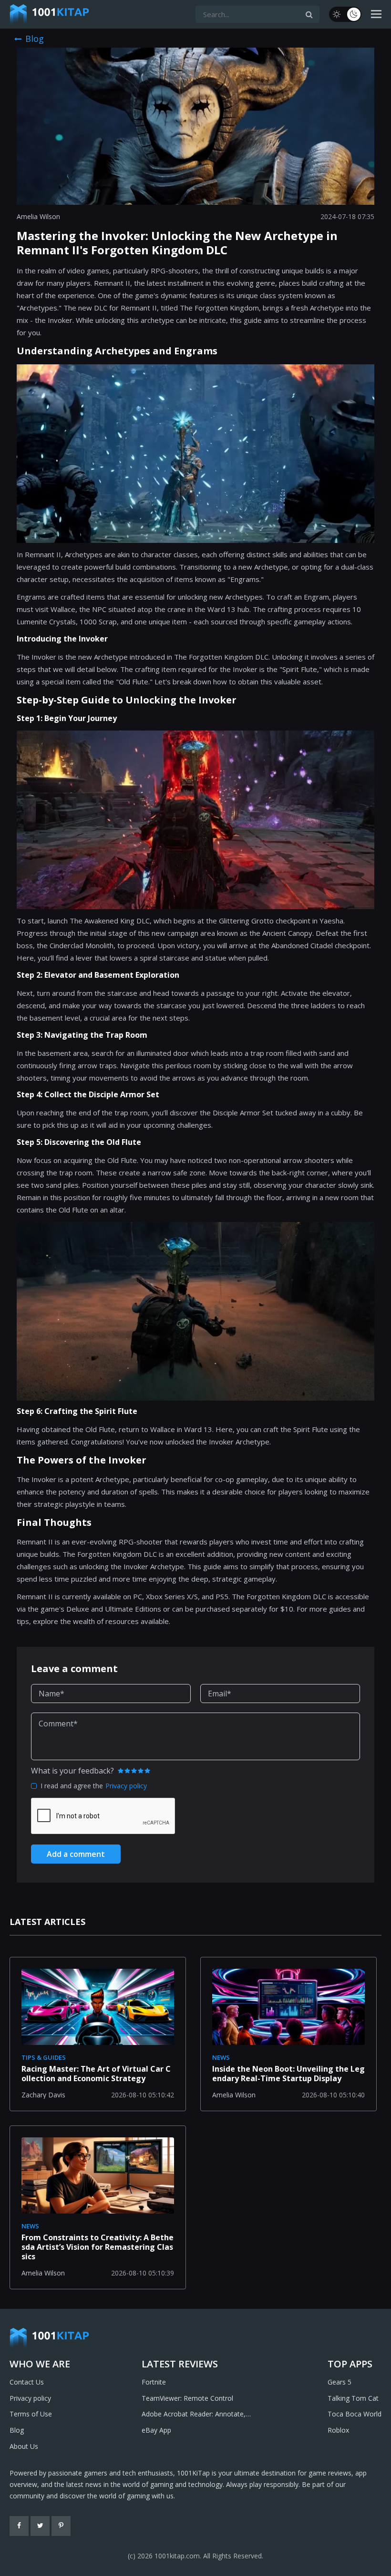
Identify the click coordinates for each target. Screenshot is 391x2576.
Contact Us (27, 2382)
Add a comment (76, 1854)
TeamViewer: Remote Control (187, 2398)
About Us (24, 2446)
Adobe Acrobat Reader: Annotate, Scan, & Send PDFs (194, 2415)
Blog (17, 2430)
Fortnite (154, 2382)
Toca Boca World (355, 2414)
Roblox (338, 2430)
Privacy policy (126, 1786)
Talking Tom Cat (353, 2398)
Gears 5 (340, 2382)
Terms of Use (31, 2414)
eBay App (156, 2430)
